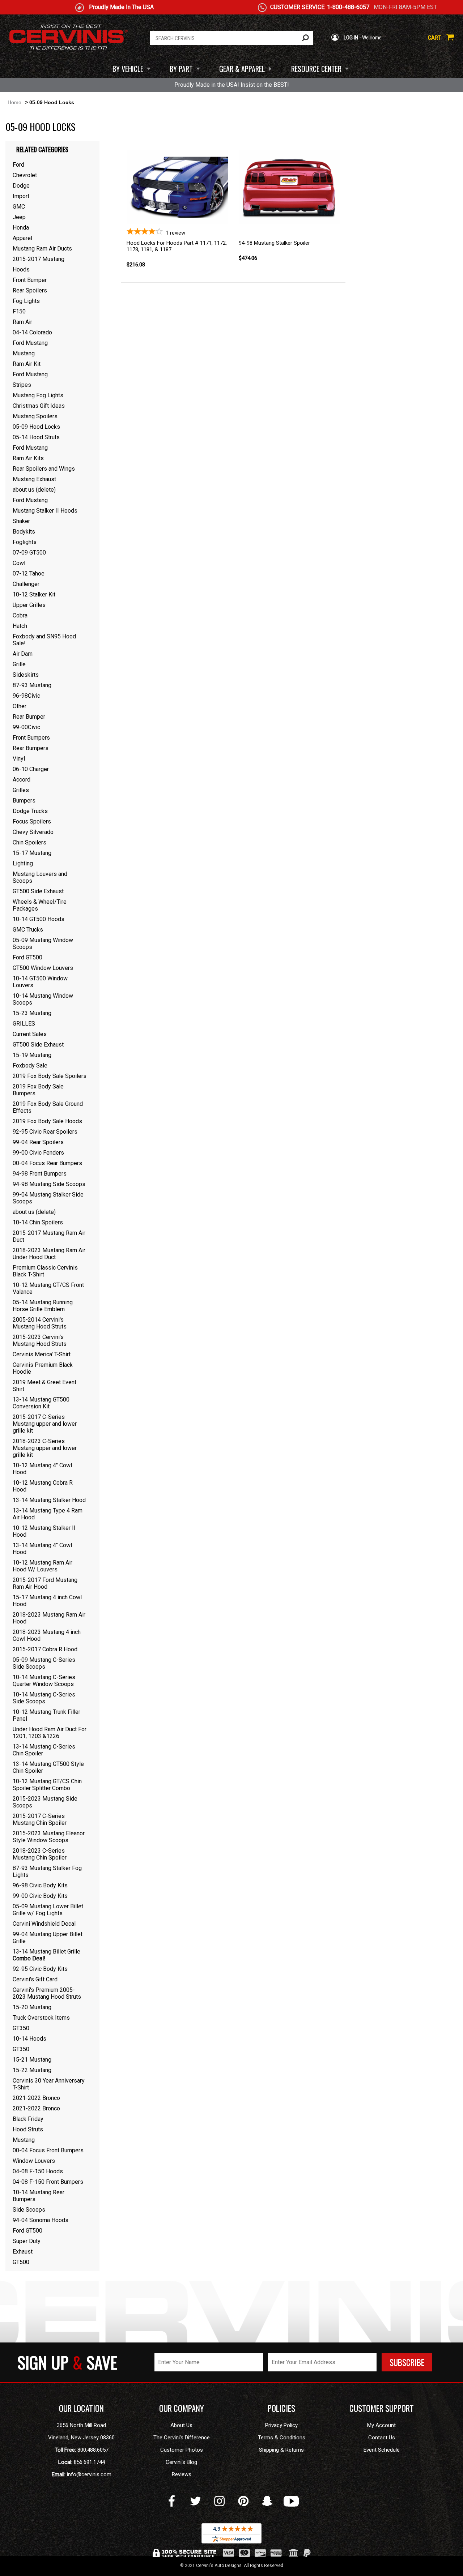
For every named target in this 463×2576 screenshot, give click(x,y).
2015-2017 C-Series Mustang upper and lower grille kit (45, 1424)
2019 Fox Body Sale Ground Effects (48, 1107)
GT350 (21, 2028)
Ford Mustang (30, 343)
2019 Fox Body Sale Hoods (47, 1121)
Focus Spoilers (32, 821)
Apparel (22, 238)
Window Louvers (34, 2161)
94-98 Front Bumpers (40, 1174)
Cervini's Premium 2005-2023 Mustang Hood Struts (47, 1993)
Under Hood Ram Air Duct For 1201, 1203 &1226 (50, 1733)
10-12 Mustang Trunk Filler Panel (46, 1715)
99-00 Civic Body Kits (40, 1896)
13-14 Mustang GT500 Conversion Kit (41, 1403)
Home (14, 102)
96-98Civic (26, 696)
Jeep (19, 217)
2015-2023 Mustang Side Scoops (45, 1802)
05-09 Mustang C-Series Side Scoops (44, 1663)
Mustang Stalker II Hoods (45, 511)
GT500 (21, 2262)
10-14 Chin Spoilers (38, 1222)
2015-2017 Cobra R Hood (45, 1649)
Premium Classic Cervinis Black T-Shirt (45, 1271)
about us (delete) (34, 490)
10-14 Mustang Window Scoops (43, 999)
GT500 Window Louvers (43, 968)
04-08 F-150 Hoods (38, 2171)
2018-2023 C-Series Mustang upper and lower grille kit (45, 1448)
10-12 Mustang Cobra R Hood (43, 1486)
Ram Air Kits (28, 458)
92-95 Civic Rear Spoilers (45, 1132)
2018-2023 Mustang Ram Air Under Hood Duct (49, 1254)
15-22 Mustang (32, 2070)
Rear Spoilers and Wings (44, 469)
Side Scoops (29, 2210)
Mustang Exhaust (34, 479)
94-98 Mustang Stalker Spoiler (274, 243)
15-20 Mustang (32, 2007)
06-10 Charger (31, 769)
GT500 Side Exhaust (38, 891)
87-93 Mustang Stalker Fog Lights (47, 1871)
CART (435, 38)
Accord (22, 780)
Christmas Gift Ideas (39, 406)
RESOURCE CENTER (316, 69)
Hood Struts (28, 2129)
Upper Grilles (29, 605)
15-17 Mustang (32, 853)
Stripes (22, 385)
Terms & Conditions (282, 2438)
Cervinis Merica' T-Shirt (42, 1354)
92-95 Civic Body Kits (40, 1969)
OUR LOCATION (81, 2408)
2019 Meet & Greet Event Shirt (44, 1386)
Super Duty (27, 2241)
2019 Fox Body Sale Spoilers (50, 1076)
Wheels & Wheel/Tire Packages (40, 905)
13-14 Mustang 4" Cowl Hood (42, 1549)
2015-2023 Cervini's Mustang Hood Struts (40, 1340)
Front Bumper (30, 280)
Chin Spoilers (29, 842)
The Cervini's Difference (182, 2438)
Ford (18, 165)
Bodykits (24, 532)
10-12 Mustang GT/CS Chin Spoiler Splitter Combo (47, 1785)
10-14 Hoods (29, 2039)
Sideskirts (26, 675)
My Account (381, 2425)
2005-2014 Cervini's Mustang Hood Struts (40, 1323)
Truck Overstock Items (41, 2018)
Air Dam (23, 654)
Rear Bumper (29, 717)
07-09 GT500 (29, 553)
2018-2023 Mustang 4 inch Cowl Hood (47, 1635)
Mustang (24, 353)
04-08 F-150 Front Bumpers (48, 2182)
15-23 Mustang (32, 1013)
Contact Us (382, 2438)
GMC (19, 207)
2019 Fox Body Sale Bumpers (38, 1090)
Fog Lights (26, 301)
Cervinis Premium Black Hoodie (43, 1368)
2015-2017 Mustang (39, 259)
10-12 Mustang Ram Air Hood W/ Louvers (43, 1566)
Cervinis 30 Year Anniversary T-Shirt (49, 2084)
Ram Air (22, 322)
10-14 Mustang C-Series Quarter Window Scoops (44, 1681)
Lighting (23, 863)
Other (20, 706)
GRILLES (24, 1024)
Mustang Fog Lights (38, 395)
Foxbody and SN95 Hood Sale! (44, 640)
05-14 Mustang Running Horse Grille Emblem (43, 1306)
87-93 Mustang (32, 685)
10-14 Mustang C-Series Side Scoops (44, 1698)
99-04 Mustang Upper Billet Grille (48, 1938)
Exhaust (23, 2252)
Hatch (20, 626)
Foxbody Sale (30, 1066)
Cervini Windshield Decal (44, 1924)
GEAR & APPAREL (242, 69)
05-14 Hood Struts (36, 437)
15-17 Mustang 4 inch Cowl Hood (47, 1601)
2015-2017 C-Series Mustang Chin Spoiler (40, 1819)
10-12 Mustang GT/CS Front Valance (48, 1288)
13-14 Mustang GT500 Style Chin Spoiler (48, 1767)
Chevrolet (25, 175)
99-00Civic (26, 727)
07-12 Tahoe (29, 574)
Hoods (21, 269)
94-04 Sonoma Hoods (41, 2220)
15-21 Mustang (32, 2060)
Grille (19, 664)
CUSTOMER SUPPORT (382, 2408)
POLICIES (281, 2408)
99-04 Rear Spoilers (38, 1142)
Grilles (21, 790)
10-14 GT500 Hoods (39, 919)
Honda (21, 228)
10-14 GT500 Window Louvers (40, 982)
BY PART (181, 69)
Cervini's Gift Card (35, 1979)
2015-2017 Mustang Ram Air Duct (49, 1236)
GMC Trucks (28, 930)
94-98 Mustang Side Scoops (49, 1184)
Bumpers (24, 801)
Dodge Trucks (30, 811)
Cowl (19, 563)
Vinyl (19, 759)
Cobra (20, 615)
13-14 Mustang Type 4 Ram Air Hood (48, 1514)
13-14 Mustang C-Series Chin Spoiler (44, 1750)
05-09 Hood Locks (36, 427)
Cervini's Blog (181, 2462)
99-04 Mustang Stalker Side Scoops (48, 1198)
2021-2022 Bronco (36, 2098)
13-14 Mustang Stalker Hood (49, 1500)
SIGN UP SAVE (67, 2362)
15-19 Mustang (32, 1055)
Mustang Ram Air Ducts (42, 249)
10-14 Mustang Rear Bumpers (39, 2196)
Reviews (182, 2474)
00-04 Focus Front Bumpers (48, 2150)
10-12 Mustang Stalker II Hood (44, 1531)
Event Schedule (382, 2450)
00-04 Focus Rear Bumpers (47, 1163)
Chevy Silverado (33, 832)
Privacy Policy (281, 2425)
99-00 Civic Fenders (38, 1153)
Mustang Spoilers (35, 416)
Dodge (21, 186)
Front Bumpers (31, 738)
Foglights (25, 542)
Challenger (26, 584)
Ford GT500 (27, 957)
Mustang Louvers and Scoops (40, 877)
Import (21, 196)
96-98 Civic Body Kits (40, 1885)
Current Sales (30, 1034)
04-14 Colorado (32, 332)
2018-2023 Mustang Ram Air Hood (49, 1618)
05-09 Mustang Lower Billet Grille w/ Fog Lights (48, 1910)
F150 (19, 311)
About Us (181, 2425)
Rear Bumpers (31, 748)
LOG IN (350, 38)
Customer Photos (182, 2450)
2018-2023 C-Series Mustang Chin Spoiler (40, 1854)
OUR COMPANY (182, 2408)
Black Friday (28, 2119)
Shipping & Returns (281, 2450)
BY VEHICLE (128, 69)
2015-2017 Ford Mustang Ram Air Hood (45, 1583)
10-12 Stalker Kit (34, 594)
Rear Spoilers (30, 290)
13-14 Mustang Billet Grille (46, 1955)
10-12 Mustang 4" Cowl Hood (42, 1469)
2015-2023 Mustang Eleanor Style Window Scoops (49, 1837)
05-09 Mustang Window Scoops (43, 943)
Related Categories (42, 149)
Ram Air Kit (27, 364)
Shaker (21, 521)
